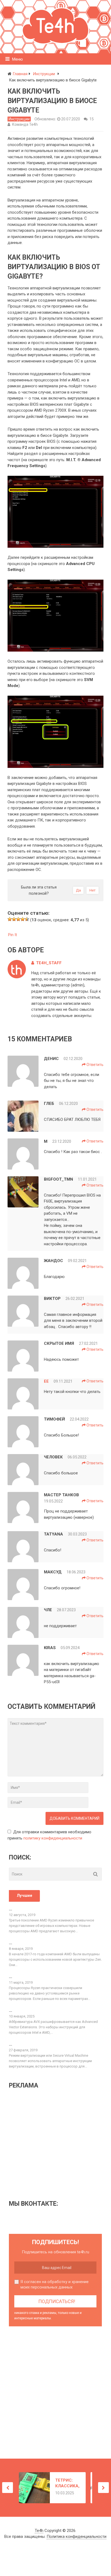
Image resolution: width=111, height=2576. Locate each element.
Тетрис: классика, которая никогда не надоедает (67, 2483)
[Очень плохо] (10, 919)
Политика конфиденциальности (77, 2537)
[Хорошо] (23, 919)
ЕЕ (46, 1381)
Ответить (95, 1065)
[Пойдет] (18, 919)
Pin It (13, 935)
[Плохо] (14, 919)
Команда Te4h (25, 124)
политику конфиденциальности (53, 1838)
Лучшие (25, 1895)
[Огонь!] (27, 919)
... (11, 1909)
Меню (18, 59)
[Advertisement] (54, 2144)
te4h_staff (49, 963)
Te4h (39, 2531)
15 (92, 119)
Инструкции (19, 119)
